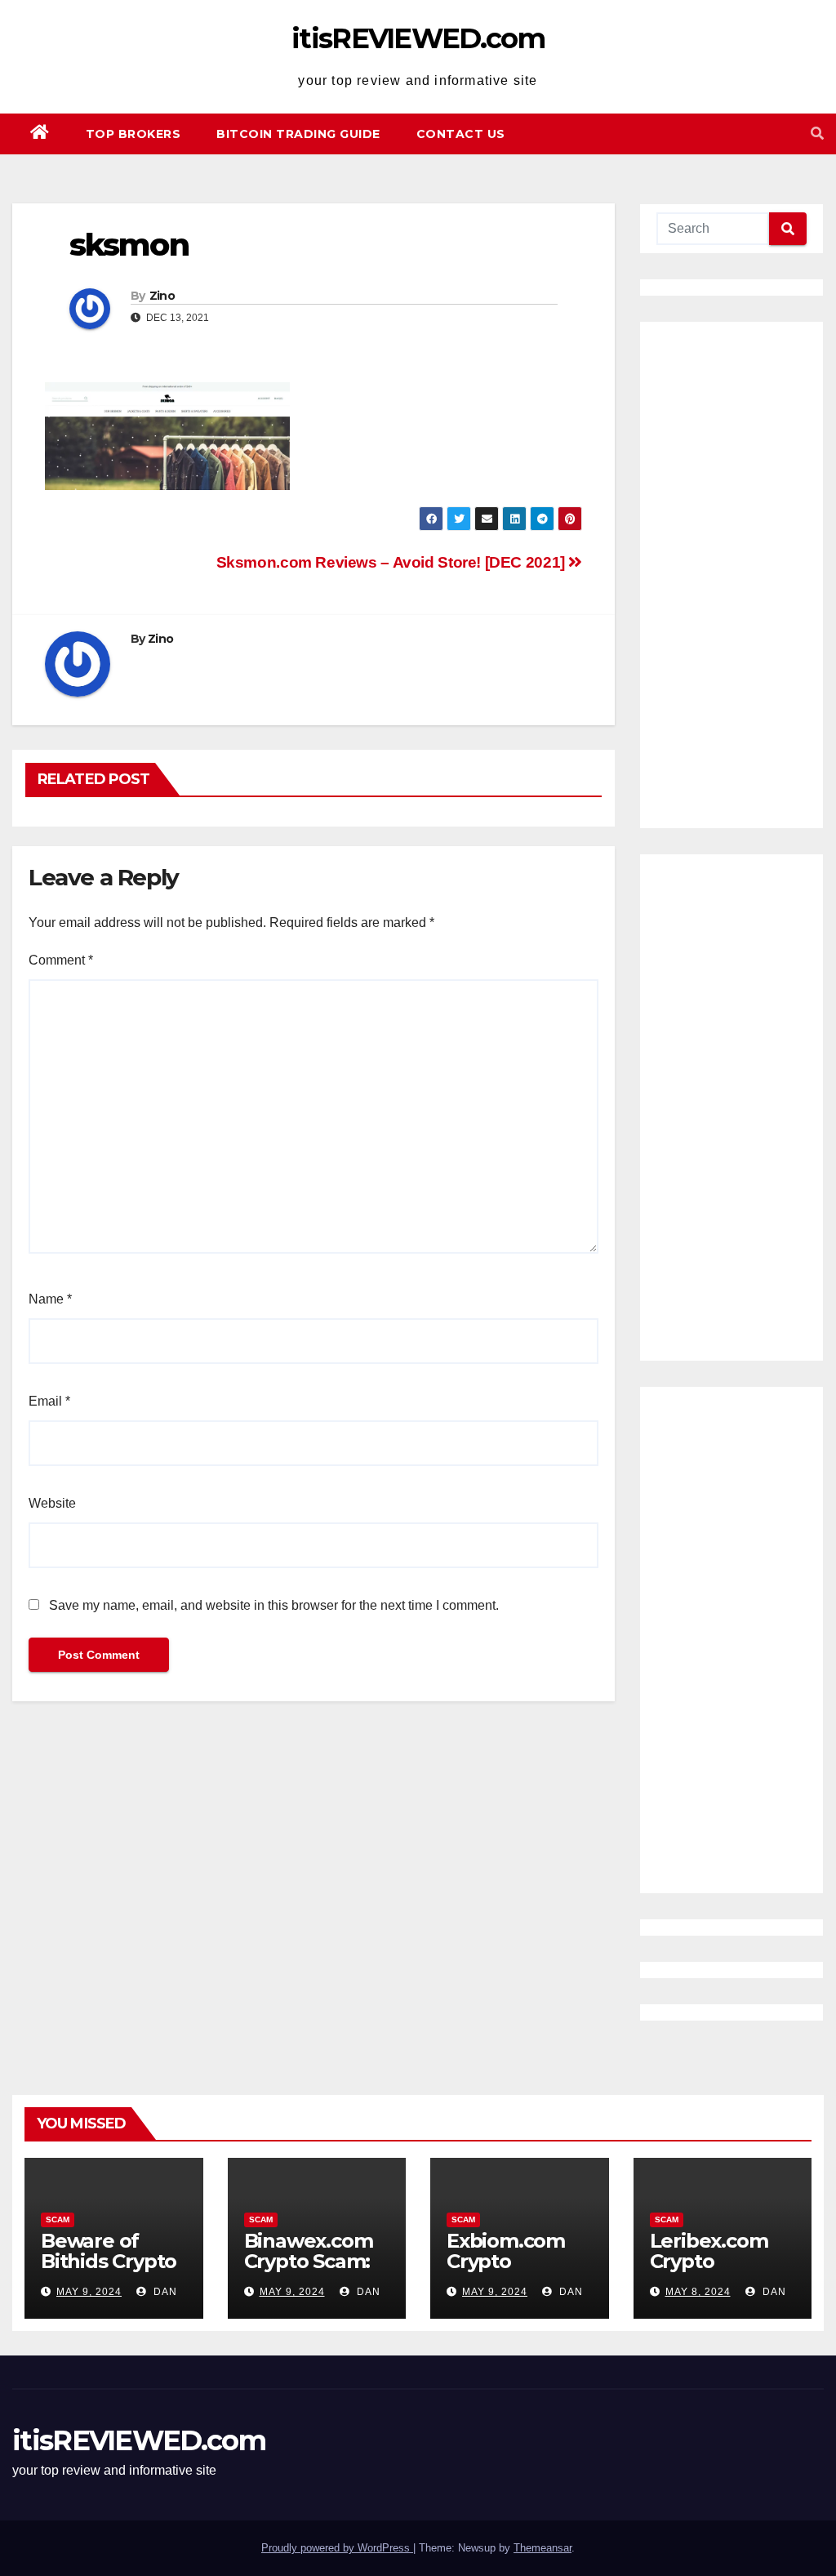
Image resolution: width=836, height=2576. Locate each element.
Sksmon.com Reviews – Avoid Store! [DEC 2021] (393, 562)
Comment (61, 960)
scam (58, 2219)
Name (50, 1299)
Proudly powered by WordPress (337, 2548)
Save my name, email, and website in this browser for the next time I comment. (274, 1605)
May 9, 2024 (89, 2292)
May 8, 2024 (698, 2292)
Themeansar (543, 2548)
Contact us (461, 134)
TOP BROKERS (133, 134)
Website (52, 1503)
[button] (817, 134)
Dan (164, 2292)
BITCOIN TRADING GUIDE (298, 134)
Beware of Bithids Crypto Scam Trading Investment (109, 2271)
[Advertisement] (731, 575)
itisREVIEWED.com (418, 38)
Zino (162, 296)
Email (49, 1401)
